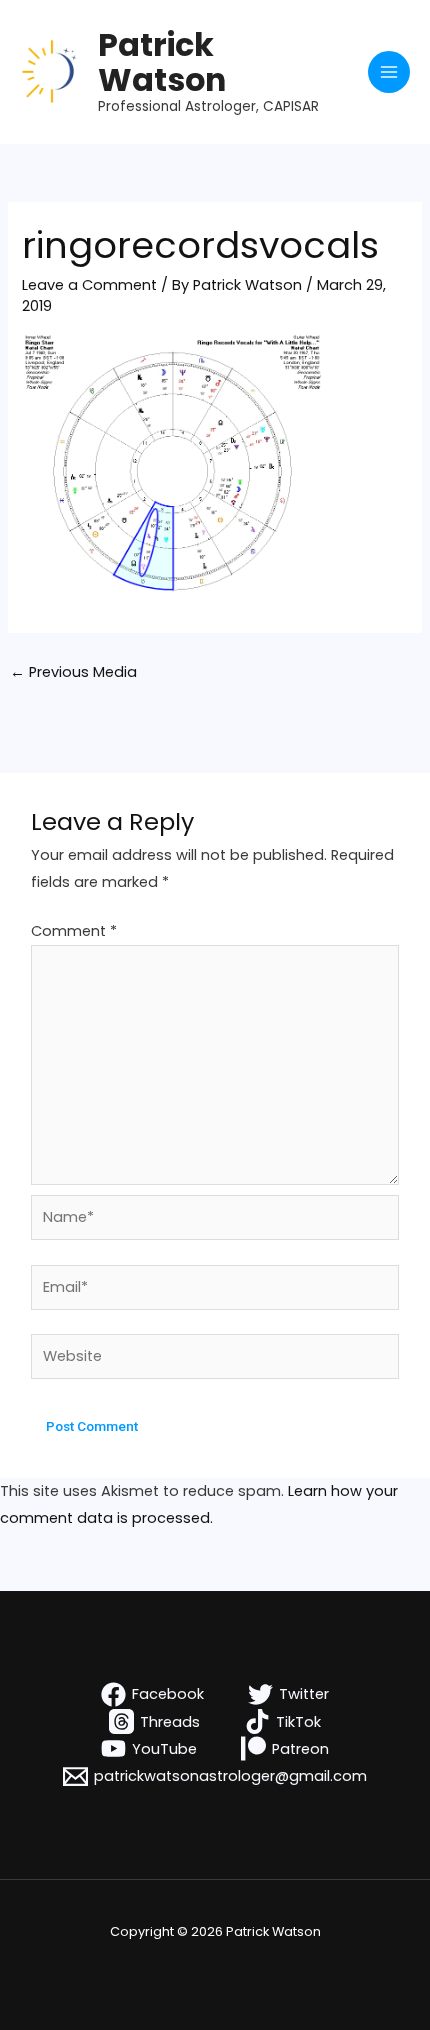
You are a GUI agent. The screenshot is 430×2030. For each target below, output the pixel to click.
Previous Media (73, 672)
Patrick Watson (162, 62)
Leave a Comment (89, 285)
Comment (74, 931)
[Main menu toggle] (389, 72)
